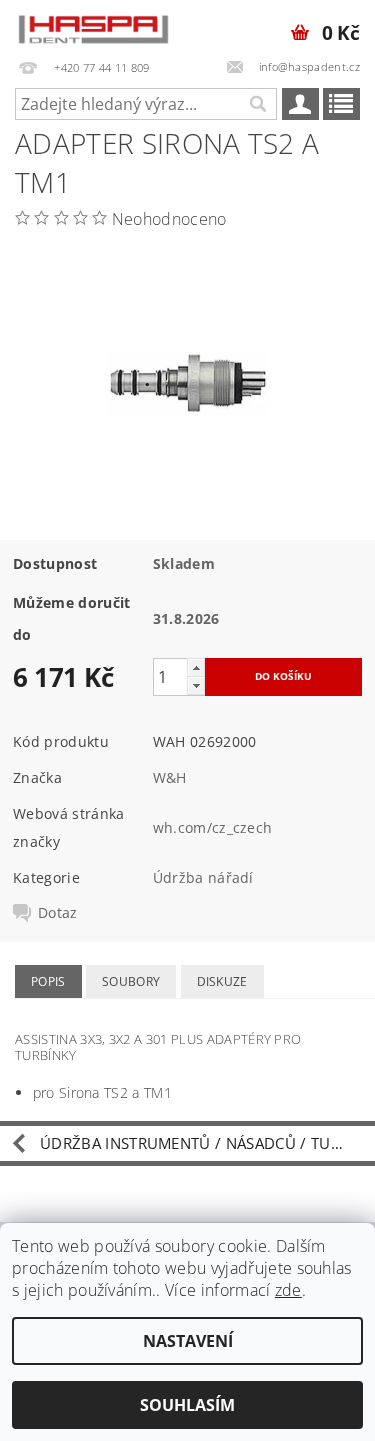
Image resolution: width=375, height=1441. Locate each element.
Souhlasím (187, 1405)
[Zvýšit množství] (196, 667)
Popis (48, 981)
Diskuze (222, 981)
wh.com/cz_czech (213, 827)
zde (288, 1290)
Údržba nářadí (203, 877)
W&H (170, 777)
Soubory (131, 981)
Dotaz (58, 913)
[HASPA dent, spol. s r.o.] (94, 26)
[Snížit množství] (196, 685)
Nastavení (188, 1341)
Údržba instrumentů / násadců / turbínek (207, 1143)
